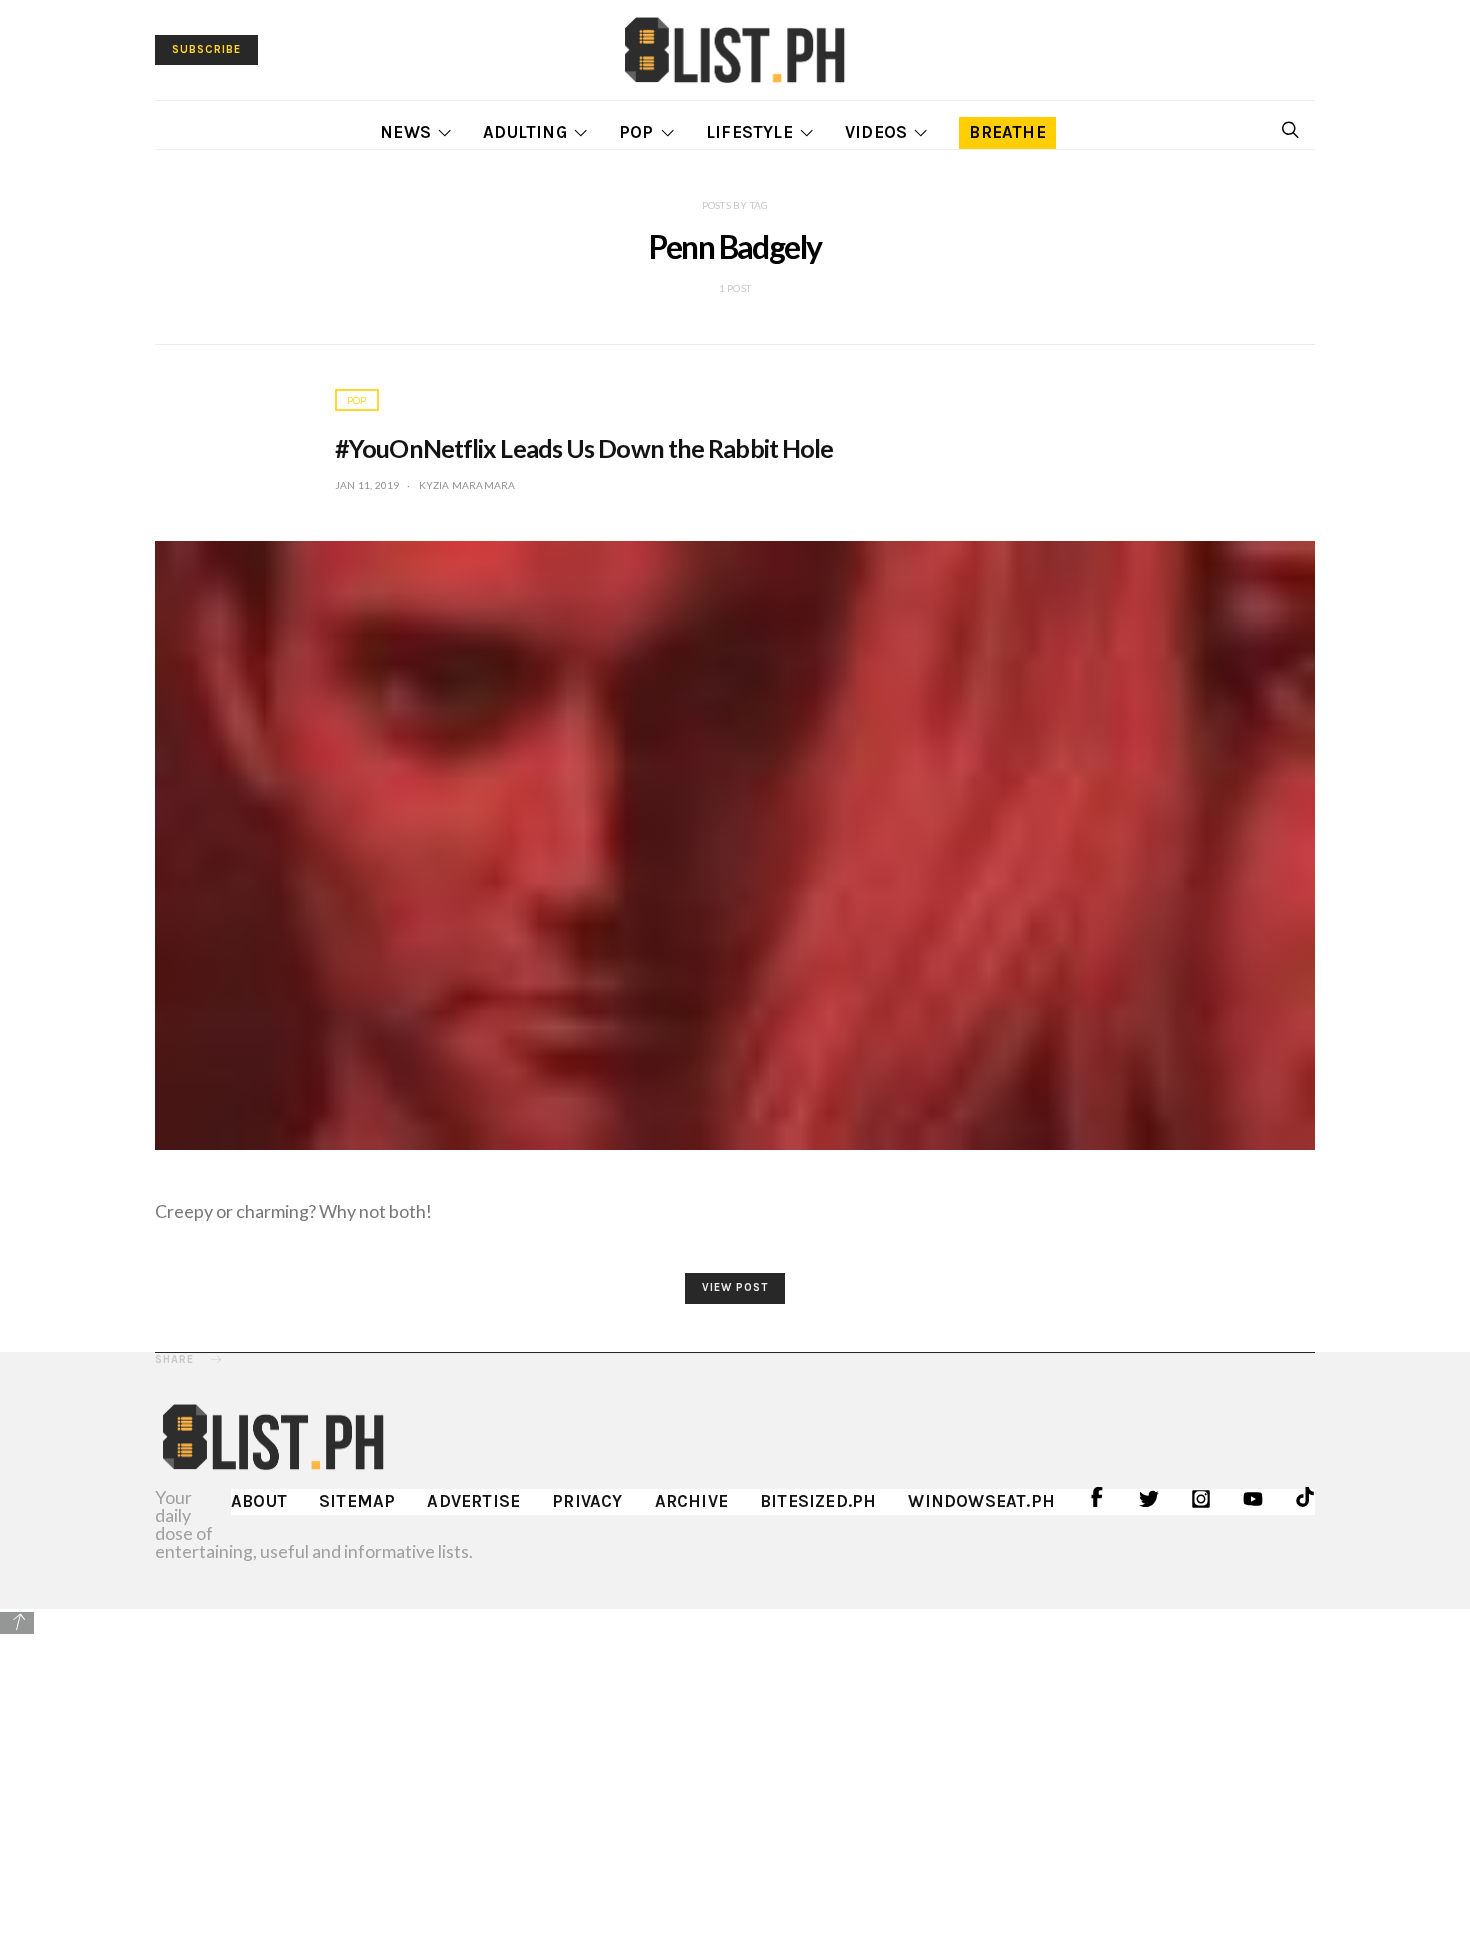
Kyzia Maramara (467, 485)
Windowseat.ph (981, 1501)
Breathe (1007, 132)
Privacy (587, 1501)
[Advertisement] (735, 1777)
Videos (876, 132)
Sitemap (357, 1501)
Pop (636, 132)
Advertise (473, 1501)
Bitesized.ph (818, 1501)
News (405, 132)
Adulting (525, 132)
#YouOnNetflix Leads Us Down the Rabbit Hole (584, 448)
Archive (691, 1501)
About (259, 1501)
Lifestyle (749, 132)
